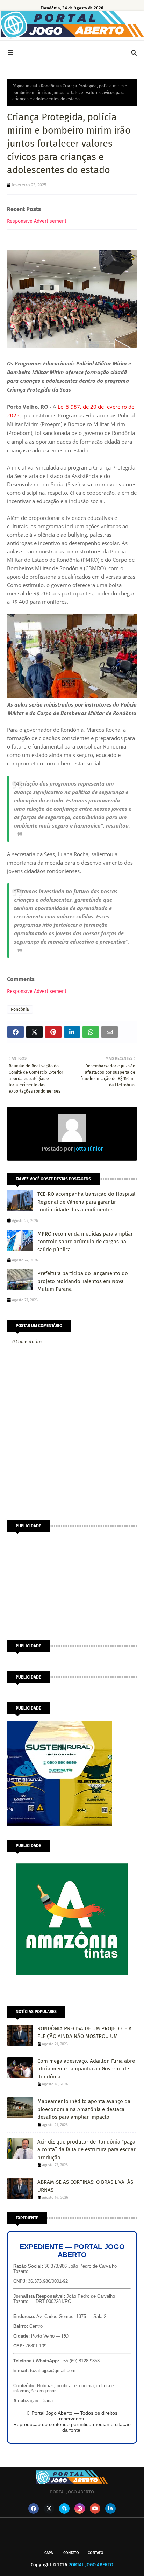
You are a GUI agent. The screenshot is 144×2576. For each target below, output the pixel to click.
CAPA (49, 2553)
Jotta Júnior (88, 1149)
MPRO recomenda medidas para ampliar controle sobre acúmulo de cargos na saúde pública (85, 1242)
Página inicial (25, 86)
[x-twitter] (49, 2509)
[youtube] (95, 2509)
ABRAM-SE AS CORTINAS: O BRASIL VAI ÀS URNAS (85, 2186)
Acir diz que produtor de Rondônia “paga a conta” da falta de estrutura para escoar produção (87, 2150)
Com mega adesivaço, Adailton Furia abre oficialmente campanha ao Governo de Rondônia (86, 2069)
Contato (71, 2553)
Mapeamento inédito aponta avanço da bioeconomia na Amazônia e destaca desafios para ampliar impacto (84, 2109)
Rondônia (50, 86)
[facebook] (34, 2509)
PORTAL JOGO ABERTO (91, 2565)
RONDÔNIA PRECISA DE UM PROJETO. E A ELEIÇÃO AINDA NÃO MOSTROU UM (85, 2033)
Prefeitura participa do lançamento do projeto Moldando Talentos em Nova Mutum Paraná (83, 1281)
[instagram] (80, 2509)
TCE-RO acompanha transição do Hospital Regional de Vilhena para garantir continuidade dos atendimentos (86, 1202)
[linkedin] (110, 2509)
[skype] (64, 2509)
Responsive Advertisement (37, 221)
